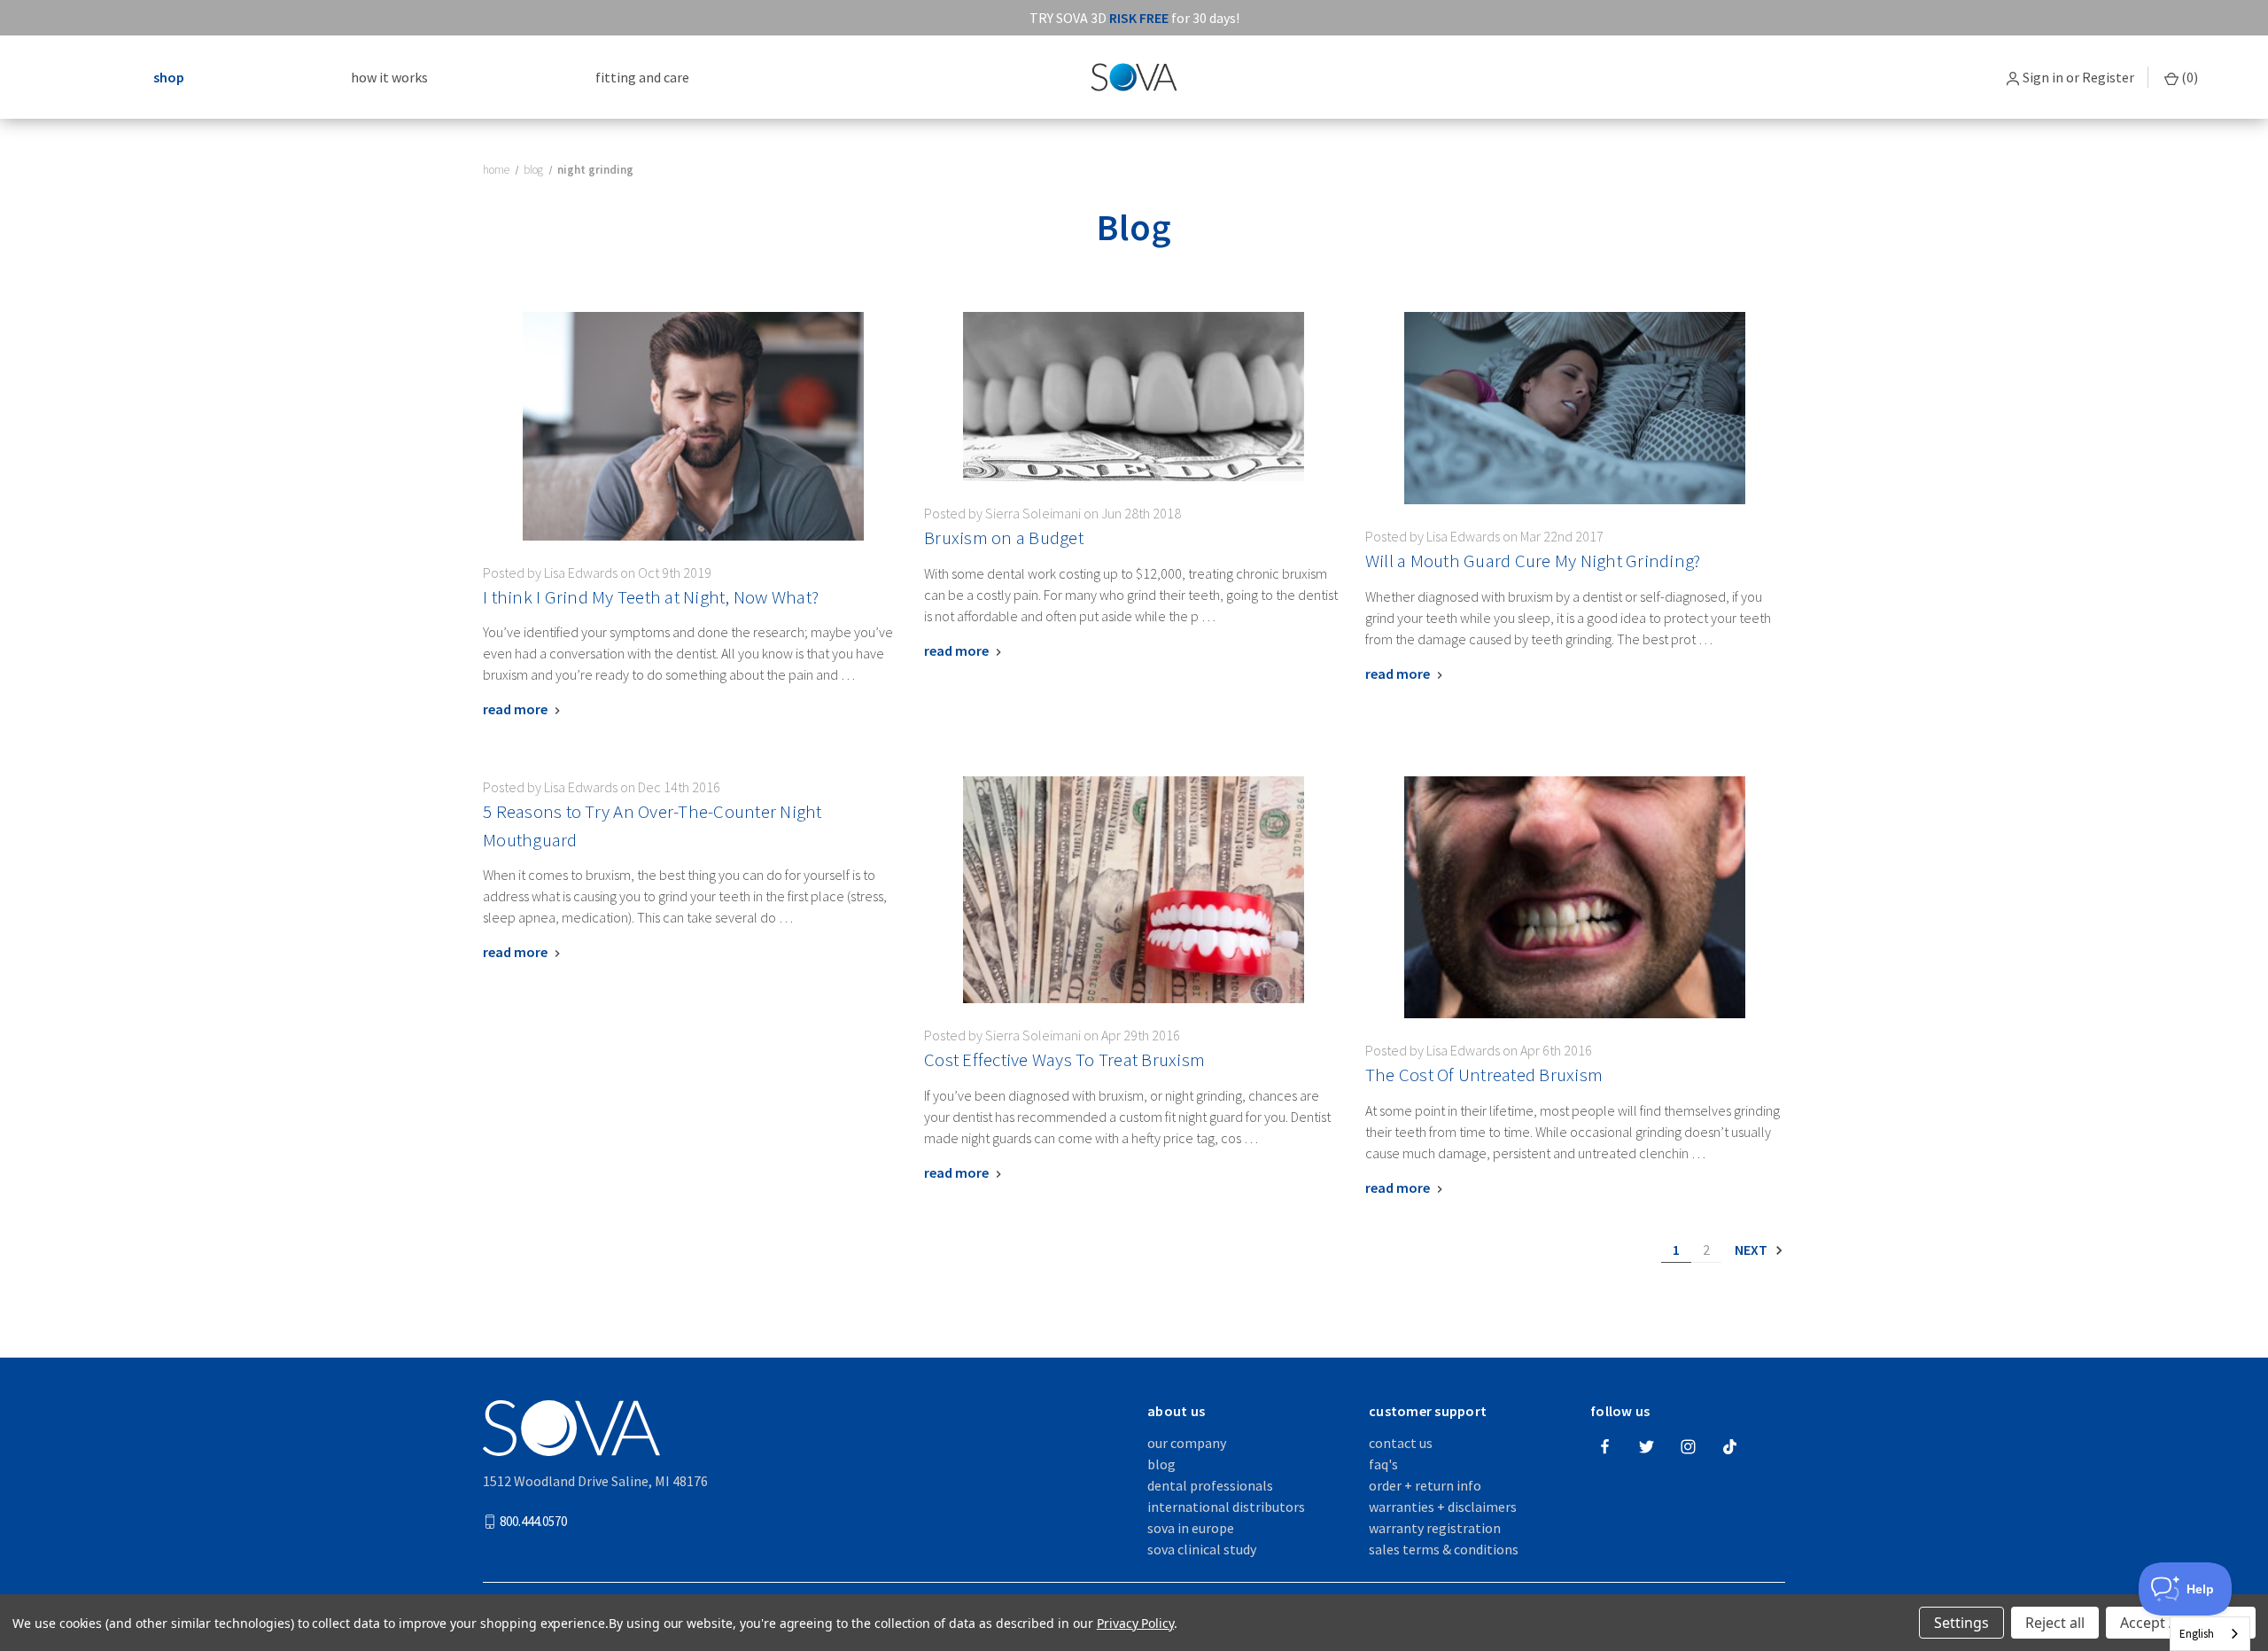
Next (1752, 1250)
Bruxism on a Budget (1004, 538)
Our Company (1187, 1443)
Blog (1161, 1464)
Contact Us (1401, 1443)
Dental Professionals (1210, 1485)
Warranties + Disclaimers (1443, 1507)
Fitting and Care (642, 77)
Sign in (2043, 77)
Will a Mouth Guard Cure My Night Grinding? (1533, 561)
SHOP (169, 77)
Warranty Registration (1435, 1528)
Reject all (2055, 1623)
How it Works (389, 77)
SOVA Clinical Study (1202, 1549)
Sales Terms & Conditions (1444, 1549)
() (2188, 77)
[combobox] (2210, 1634)
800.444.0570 (533, 1521)
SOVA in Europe (1191, 1528)
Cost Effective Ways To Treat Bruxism (1064, 1059)
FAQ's (1383, 1464)
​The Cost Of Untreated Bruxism (1484, 1075)
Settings (1961, 1623)
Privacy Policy (1135, 1623)
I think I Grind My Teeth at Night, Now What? (651, 597)
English (2197, 1634)
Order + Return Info (1425, 1485)
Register (2108, 77)
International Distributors (1226, 1507)
